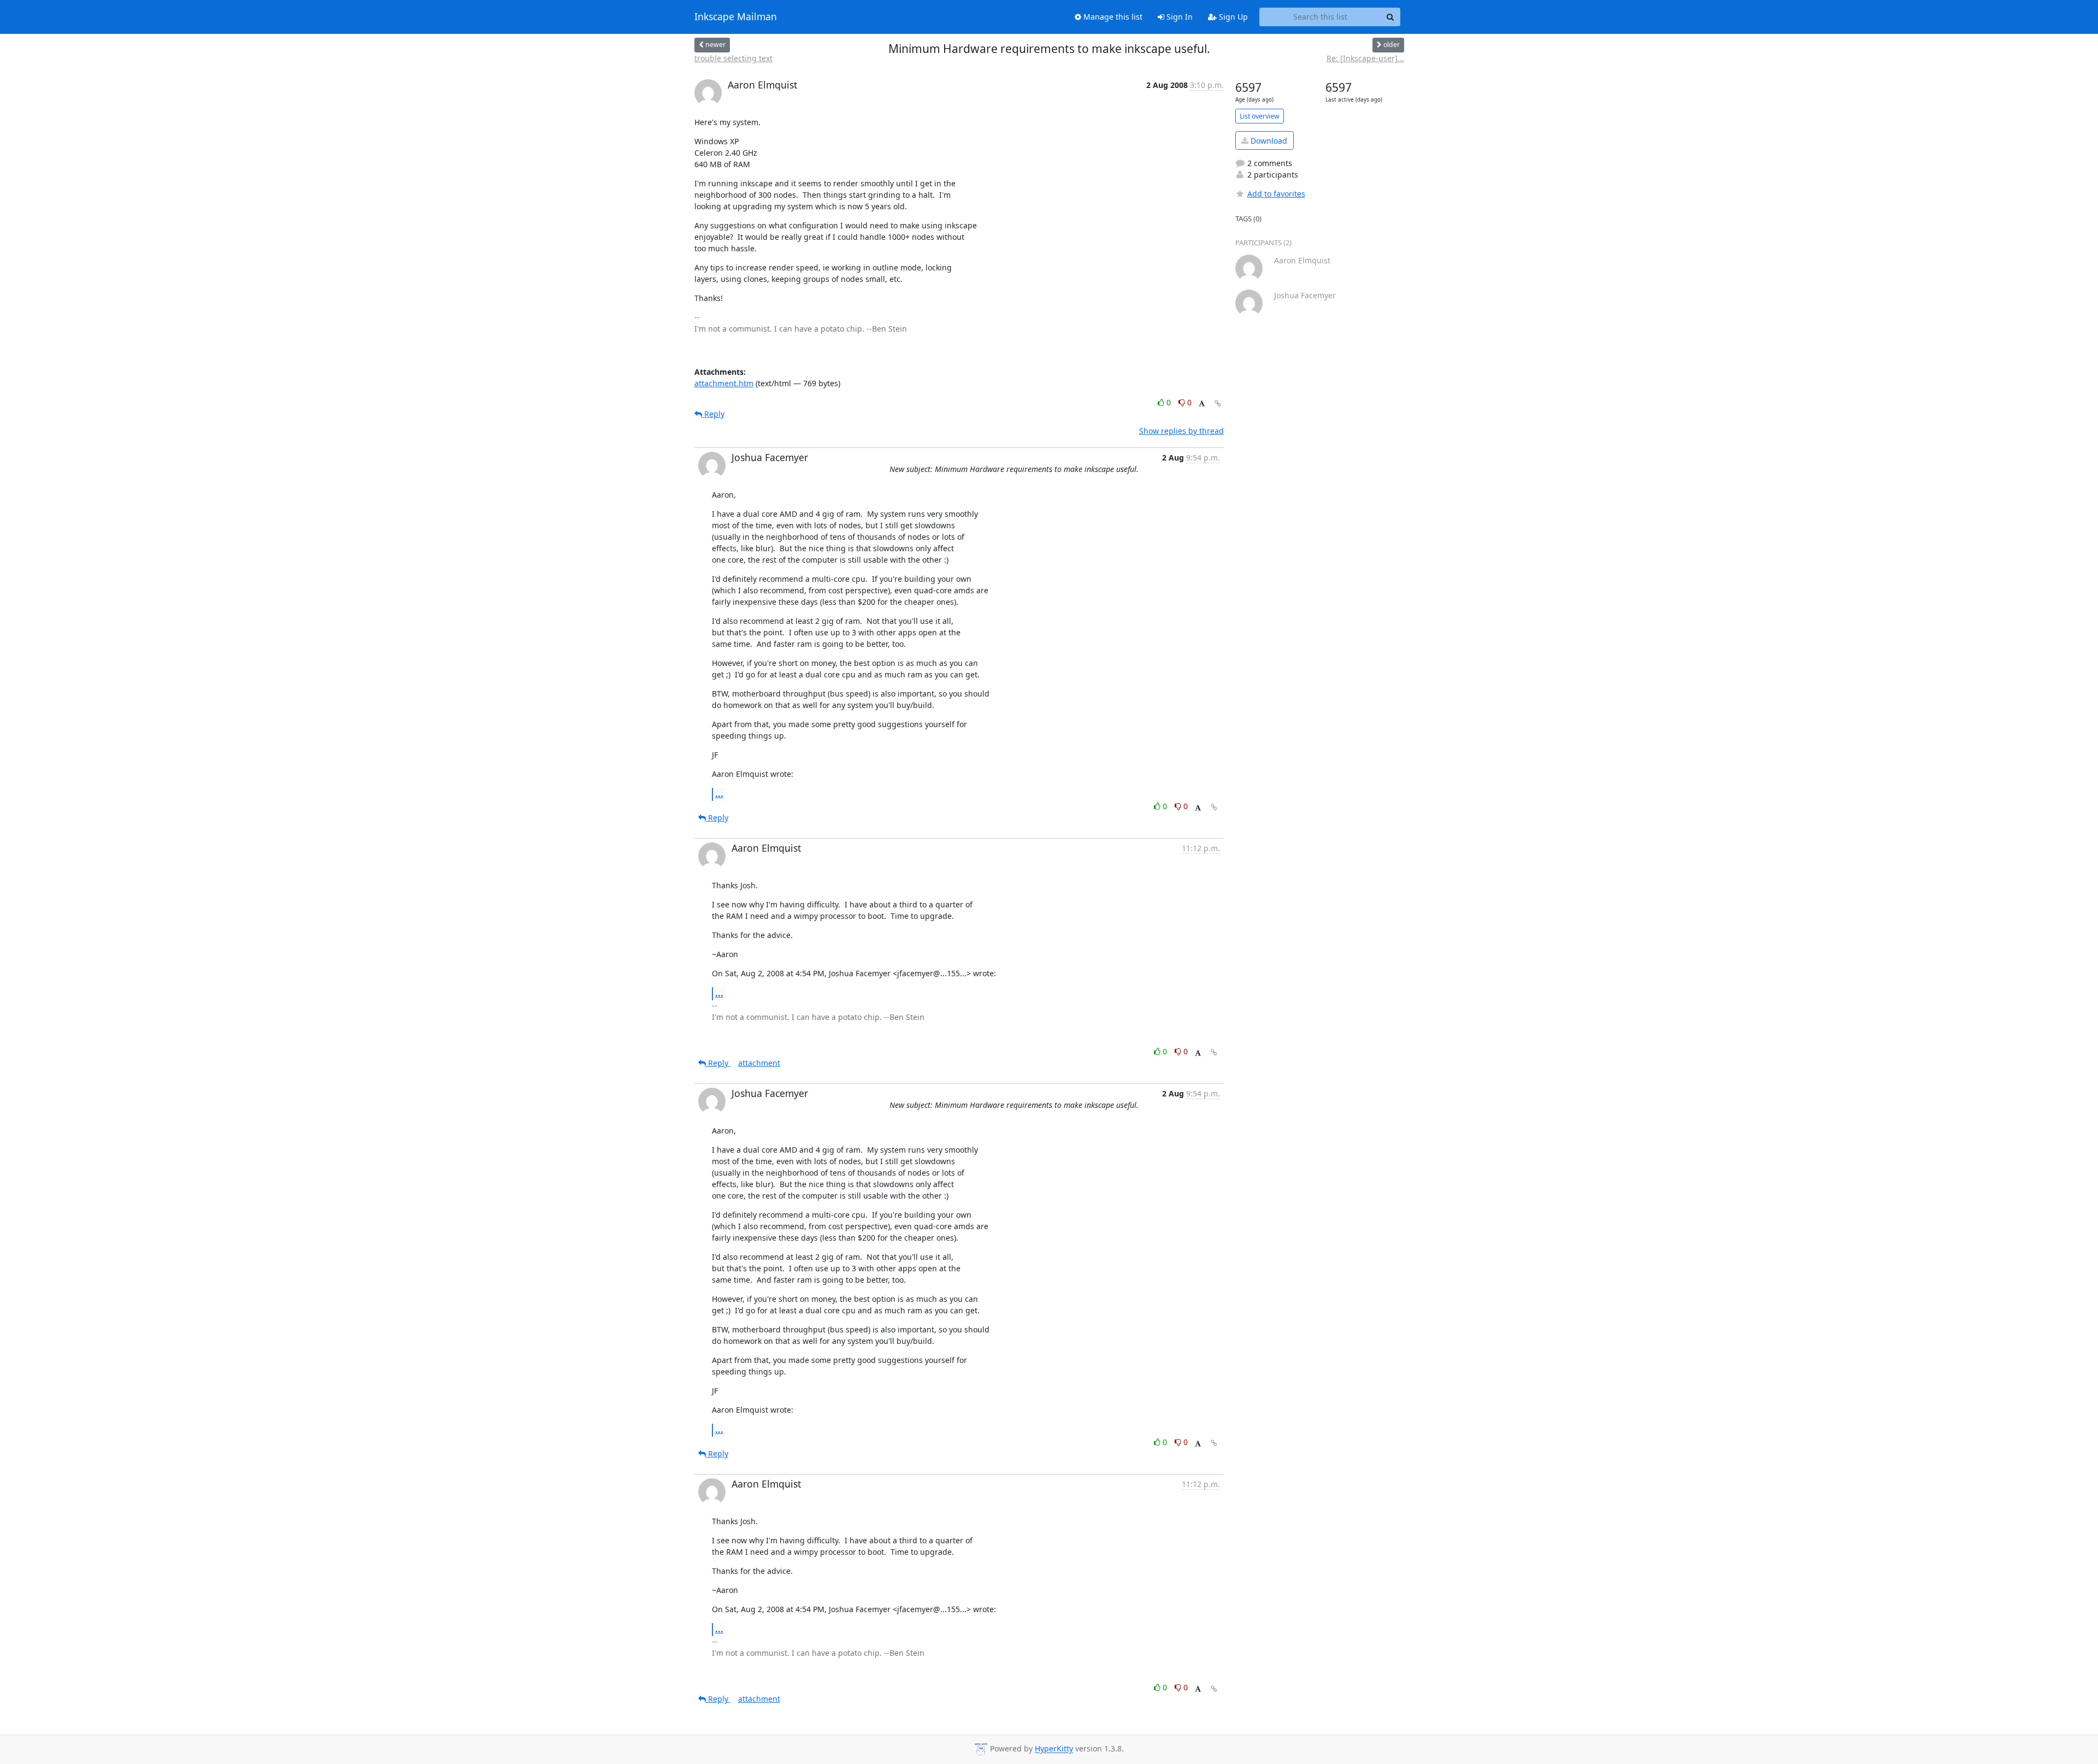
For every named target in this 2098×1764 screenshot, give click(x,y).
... (719, 794)
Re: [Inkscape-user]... (1365, 58)
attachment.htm (724, 383)
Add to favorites (1276, 194)
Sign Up (1232, 17)
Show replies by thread (1181, 431)
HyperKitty (1054, 1749)
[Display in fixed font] (1202, 404)
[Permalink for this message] (1218, 403)
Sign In (1178, 17)
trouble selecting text (733, 58)
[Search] (1390, 17)
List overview (1260, 116)
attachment (759, 1063)
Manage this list (1112, 17)
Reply (713, 414)
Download (1268, 141)
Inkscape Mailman (736, 17)
